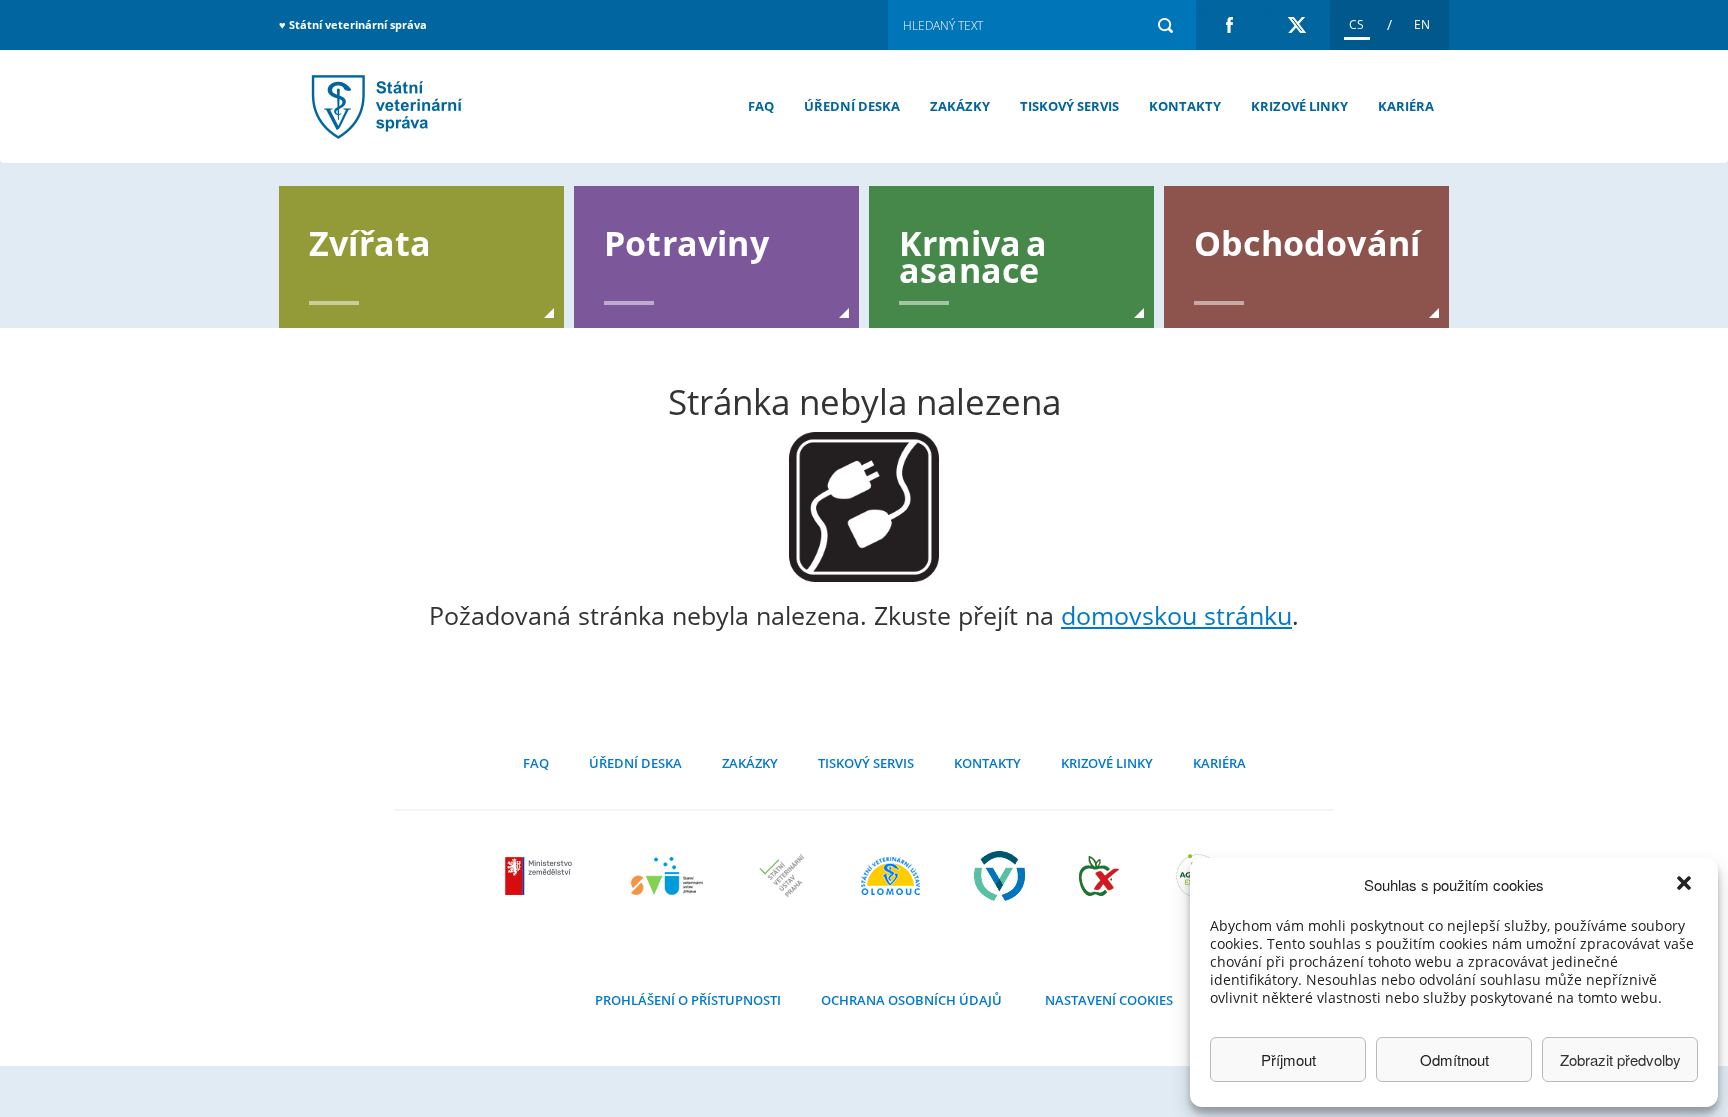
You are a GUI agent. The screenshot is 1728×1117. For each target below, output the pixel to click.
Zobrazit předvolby (1620, 1059)
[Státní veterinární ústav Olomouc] (890, 876)
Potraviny (686, 241)
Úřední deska (852, 106)
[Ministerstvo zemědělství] (541, 876)
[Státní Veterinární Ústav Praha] (782, 876)
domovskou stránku (1176, 615)
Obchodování (1307, 241)
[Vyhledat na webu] (1165, 25)
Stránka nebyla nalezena (384, 106)
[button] (1686, 885)
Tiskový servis (1069, 106)
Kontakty (1185, 106)
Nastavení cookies (1109, 1000)
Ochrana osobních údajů (911, 1000)
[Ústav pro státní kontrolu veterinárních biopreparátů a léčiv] (999, 876)
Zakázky (960, 106)
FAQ (761, 106)
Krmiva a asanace (973, 255)
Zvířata (370, 241)
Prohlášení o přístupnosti (688, 1000)
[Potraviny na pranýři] (1099, 876)
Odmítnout (1454, 1059)
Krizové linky (1299, 106)
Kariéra (1406, 106)
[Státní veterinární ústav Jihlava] (667, 876)
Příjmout (1288, 1059)
